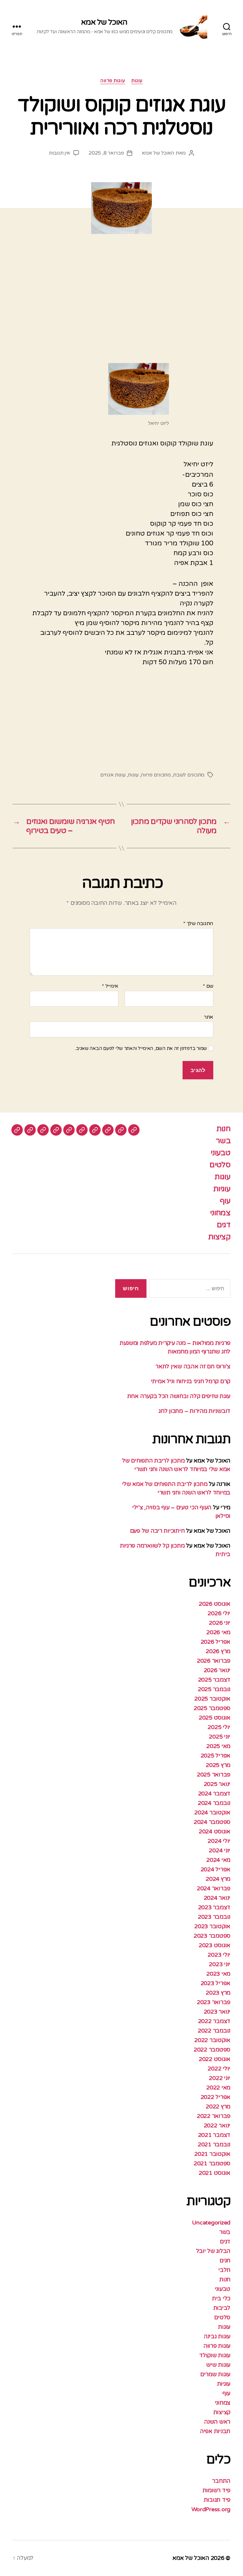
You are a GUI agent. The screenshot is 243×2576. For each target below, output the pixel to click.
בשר (223, 1141)
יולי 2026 (219, 1613)
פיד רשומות (216, 2490)
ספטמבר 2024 (212, 1822)
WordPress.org (211, 2509)
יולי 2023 (219, 1955)
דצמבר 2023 (214, 1907)
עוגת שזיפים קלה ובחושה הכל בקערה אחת (179, 1396)
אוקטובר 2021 (212, 2154)
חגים (225, 2260)
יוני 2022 (220, 2078)
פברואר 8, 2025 (106, 153)
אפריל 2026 (215, 1642)
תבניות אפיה (215, 2431)
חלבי (224, 2270)
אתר (209, 1017)
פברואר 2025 (214, 1775)
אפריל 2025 (215, 1756)
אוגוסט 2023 (215, 1945)
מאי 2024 (218, 1860)
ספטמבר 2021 (212, 2163)
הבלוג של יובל (213, 2251)
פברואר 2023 (214, 2002)
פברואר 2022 (214, 2116)
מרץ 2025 (218, 1765)
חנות (223, 1129)
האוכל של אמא (104, 22)
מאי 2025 (218, 1746)
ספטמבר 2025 (212, 1708)
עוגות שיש (218, 2365)
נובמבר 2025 (214, 1689)
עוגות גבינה (217, 2336)
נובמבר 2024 (214, 1803)
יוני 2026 (220, 1623)
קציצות (219, 1237)
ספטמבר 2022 (212, 2050)
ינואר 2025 (217, 1784)
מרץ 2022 (218, 2107)
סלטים (220, 1165)
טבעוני (221, 1153)
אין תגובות (60, 153)
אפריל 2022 (215, 2097)
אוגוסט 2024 (215, 1831)
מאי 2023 (218, 1974)
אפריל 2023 (215, 1983)
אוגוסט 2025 (215, 1718)
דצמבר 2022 (214, 2021)
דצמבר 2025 (214, 1680)
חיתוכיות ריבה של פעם (157, 1531)
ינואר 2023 (217, 2012)
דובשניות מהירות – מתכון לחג (194, 1411)
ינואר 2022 (217, 2125)
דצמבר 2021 (214, 2135)
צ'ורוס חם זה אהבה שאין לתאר (193, 1366)
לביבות (222, 2308)
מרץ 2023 (218, 1993)
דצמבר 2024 (214, 1794)
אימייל (110, 986)
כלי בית (221, 2298)
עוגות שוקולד (215, 2355)
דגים (224, 1225)
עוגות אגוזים (113, 775)
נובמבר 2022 (214, 2031)
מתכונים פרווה (156, 775)
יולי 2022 (219, 2069)
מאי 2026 (218, 1632)
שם (208, 986)
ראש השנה (217, 2422)
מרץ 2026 (218, 1651)
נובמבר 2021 (214, 2144)
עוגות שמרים (215, 2374)
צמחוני (220, 1213)
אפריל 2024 (215, 1869)
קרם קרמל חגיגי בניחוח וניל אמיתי (191, 1381)
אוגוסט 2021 (215, 2173)
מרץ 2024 (218, 1879)
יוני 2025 (220, 1737)
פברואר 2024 (214, 1888)
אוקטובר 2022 (212, 2040)
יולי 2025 (219, 1727)
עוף (225, 1201)
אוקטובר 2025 (212, 1699)
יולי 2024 (219, 1841)
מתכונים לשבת (189, 775)
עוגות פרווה (113, 81)
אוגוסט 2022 (215, 2059)
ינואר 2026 (217, 1670)
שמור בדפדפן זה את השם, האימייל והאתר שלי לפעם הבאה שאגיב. (141, 1048)
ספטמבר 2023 (212, 1936)
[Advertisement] (121, 306)
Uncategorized (211, 2223)
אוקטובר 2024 (212, 1812)
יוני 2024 (220, 1850)
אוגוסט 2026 (215, 1604)
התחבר (221, 2481)
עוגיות (222, 1189)
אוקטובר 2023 (212, 1926)
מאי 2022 (218, 2088)
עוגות (137, 81)
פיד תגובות (217, 2500)
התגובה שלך (198, 924)
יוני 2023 (220, 1964)
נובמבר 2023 (214, 1917)
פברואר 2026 (214, 1661)
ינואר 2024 (217, 1898)
